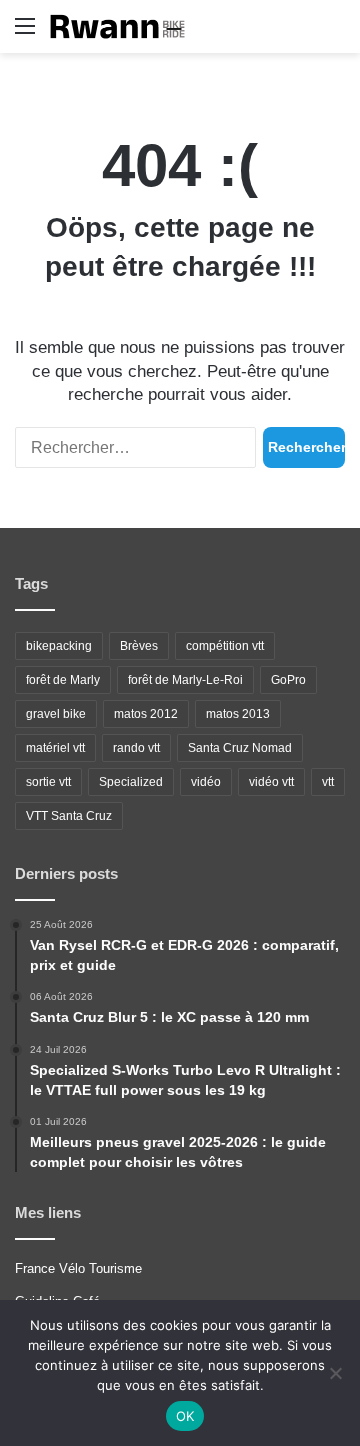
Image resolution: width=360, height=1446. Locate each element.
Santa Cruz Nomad (240, 748)
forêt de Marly (63, 680)
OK (185, 1416)
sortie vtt (48, 782)
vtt (328, 782)
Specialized (131, 782)
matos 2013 (238, 714)
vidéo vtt (271, 782)
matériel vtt (55, 748)
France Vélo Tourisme (78, 1268)
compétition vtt (225, 646)
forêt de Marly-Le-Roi (185, 680)
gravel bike (56, 714)
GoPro (288, 680)
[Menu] (25, 33)
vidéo (206, 782)
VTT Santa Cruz (69, 816)
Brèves (139, 646)
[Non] (335, 1373)
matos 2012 (146, 714)
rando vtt (136, 748)
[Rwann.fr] (125, 26)
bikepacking (59, 646)
